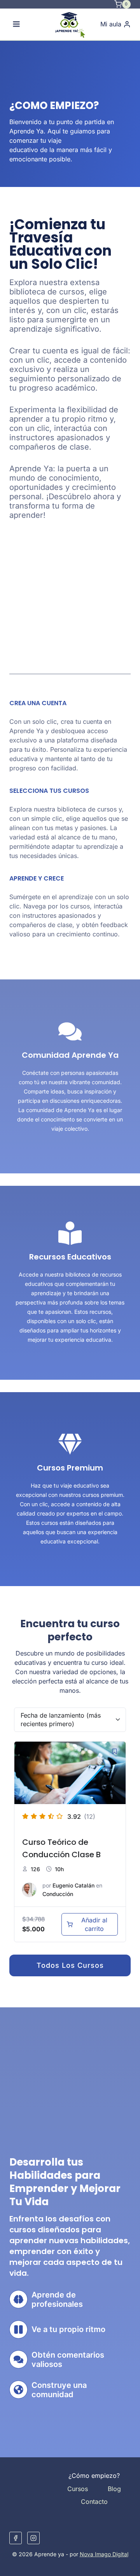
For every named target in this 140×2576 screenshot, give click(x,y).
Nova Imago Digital (104, 2554)
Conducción (58, 1894)
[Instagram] (33, 2538)
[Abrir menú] (17, 24)
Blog (114, 2489)
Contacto (94, 2502)
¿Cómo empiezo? (94, 2476)
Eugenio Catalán (73, 1885)
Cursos (78, 2489)
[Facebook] (16, 2538)
